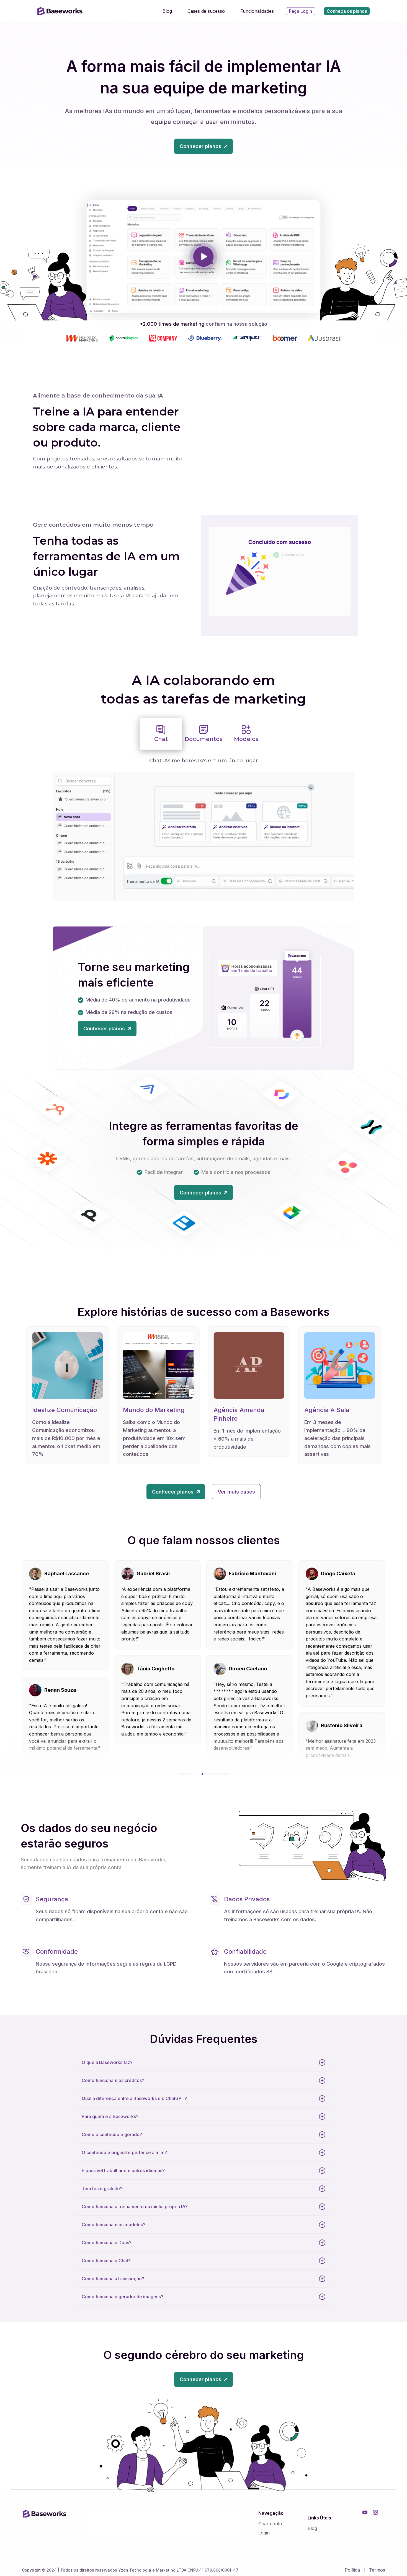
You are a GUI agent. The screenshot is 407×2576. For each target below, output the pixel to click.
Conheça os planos (347, 11)
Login (264, 2533)
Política (352, 2570)
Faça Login (301, 11)
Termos (377, 2570)
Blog (312, 2528)
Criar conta (270, 2524)
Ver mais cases (236, 1492)
